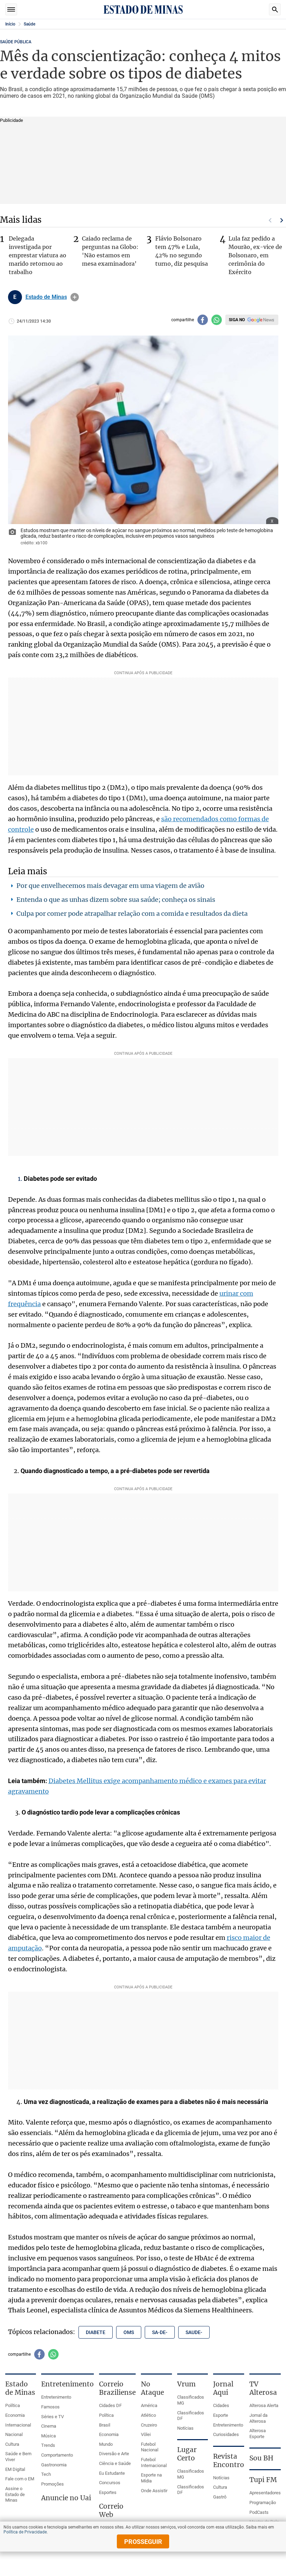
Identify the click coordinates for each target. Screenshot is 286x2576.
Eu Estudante (112, 2473)
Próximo (282, 220)
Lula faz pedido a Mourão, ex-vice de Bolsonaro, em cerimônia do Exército (255, 255)
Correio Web (111, 2510)
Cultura (12, 2444)
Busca (275, 9)
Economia (15, 2415)
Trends (48, 2445)
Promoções (52, 2484)
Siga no (237, 320)
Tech (46, 2474)
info (75, 297)
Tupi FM (263, 2480)
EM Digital (15, 2469)
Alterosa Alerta (264, 2405)
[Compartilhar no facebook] (203, 320)
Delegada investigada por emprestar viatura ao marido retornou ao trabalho (37, 255)
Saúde (29, 24)
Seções (11, 9)
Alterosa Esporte (258, 2434)
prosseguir (143, 2542)
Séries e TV (52, 2417)
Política (13, 2405)
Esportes (108, 2492)
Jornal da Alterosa (258, 2418)
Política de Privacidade (25, 2532)
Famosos (50, 2407)
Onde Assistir (154, 2491)
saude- (194, 2332)
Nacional (14, 2434)
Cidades (221, 2405)
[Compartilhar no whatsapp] (217, 320)
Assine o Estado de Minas (15, 2494)
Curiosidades (226, 2434)
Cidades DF (110, 2405)
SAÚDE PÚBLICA (16, 42)
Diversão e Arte (114, 2454)
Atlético (148, 2415)
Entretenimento (56, 2397)
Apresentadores (265, 2493)
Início (10, 24)
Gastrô (220, 2497)
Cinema (49, 2426)
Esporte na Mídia (151, 2478)
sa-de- (160, 2332)
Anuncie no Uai (66, 2498)
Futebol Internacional (154, 2463)
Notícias (185, 2428)
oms (129, 2332)
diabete (96, 2332)
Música (48, 2436)
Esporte (221, 2415)
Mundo (106, 2444)
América (149, 2405)
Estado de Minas (46, 297)
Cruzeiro (149, 2425)
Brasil (105, 2425)
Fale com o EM (20, 2479)
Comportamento (57, 2455)
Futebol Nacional (150, 2447)
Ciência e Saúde (115, 2463)
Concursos (110, 2483)
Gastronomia (54, 2465)
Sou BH (261, 2458)
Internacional (18, 2425)
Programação (263, 2503)
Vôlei (146, 2434)
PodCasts (259, 2512)
